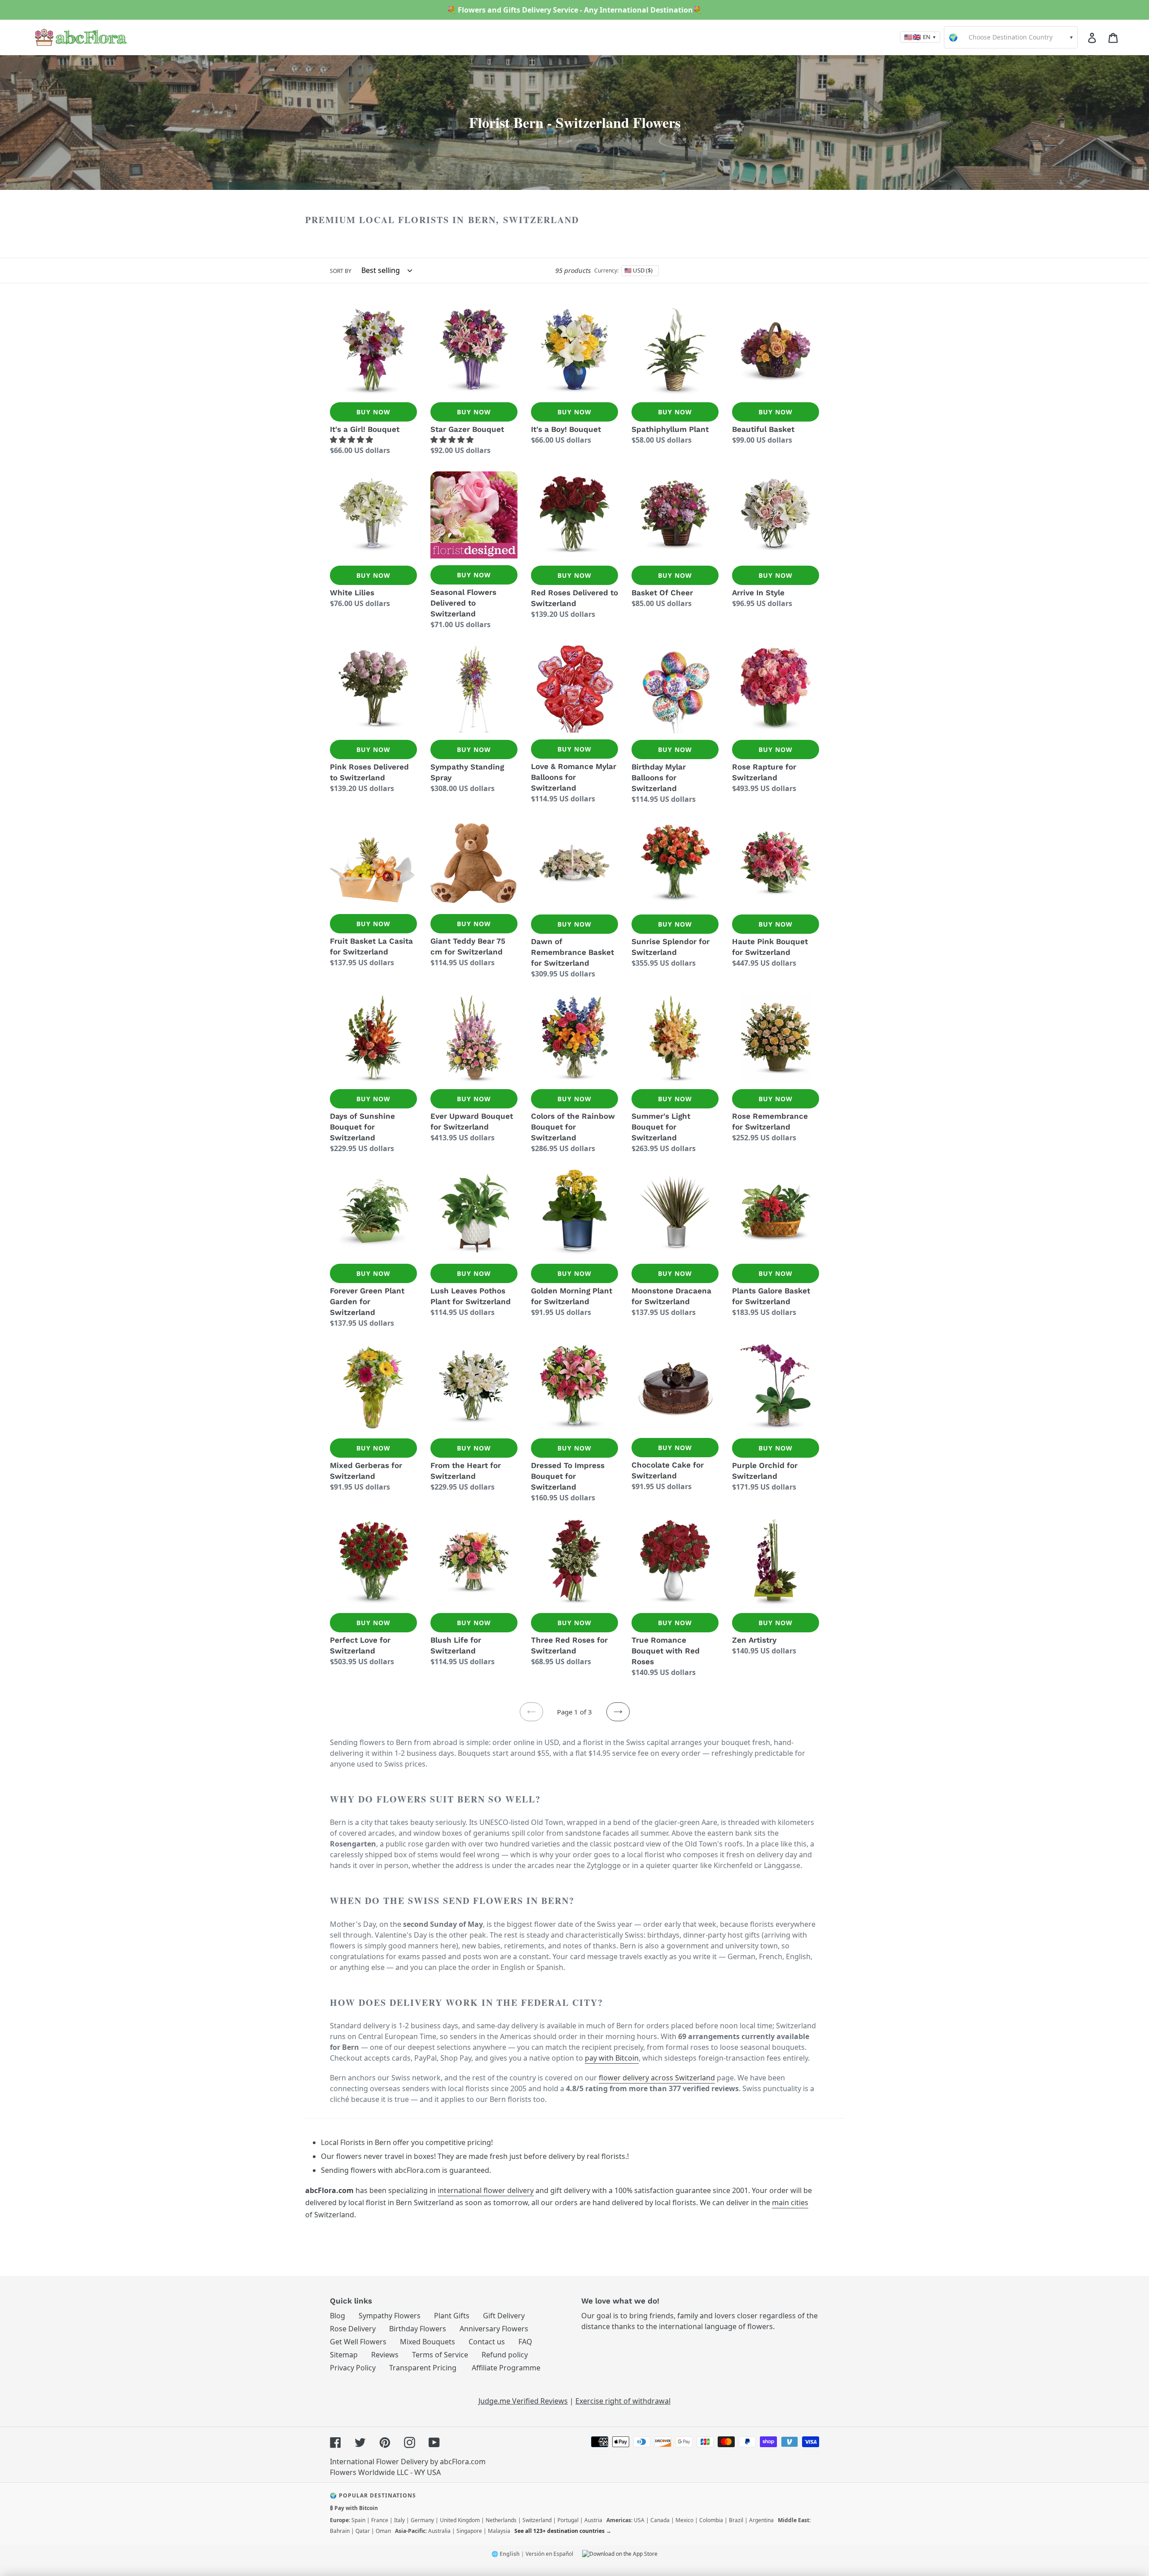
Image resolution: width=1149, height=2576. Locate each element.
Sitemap (344, 2355)
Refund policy (505, 2355)
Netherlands (501, 2520)
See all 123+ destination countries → (563, 2531)
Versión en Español (549, 2554)
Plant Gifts (452, 2316)
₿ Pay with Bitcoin (354, 2508)
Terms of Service (440, 2355)
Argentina (761, 2520)
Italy (399, 2520)
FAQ (525, 2342)
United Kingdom (460, 2520)
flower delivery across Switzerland (657, 2078)
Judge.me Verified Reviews (523, 2401)
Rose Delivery (353, 2329)
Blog (338, 2316)
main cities (790, 2202)
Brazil (736, 2520)
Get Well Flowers (358, 2342)
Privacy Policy (353, 2368)
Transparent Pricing (423, 2368)
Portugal (568, 2520)
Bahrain (340, 2531)
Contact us (487, 2342)
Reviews (385, 2355)
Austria (593, 2520)
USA (639, 2520)
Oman (383, 2531)
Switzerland (537, 2520)
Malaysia (499, 2531)
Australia (439, 2531)
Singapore (469, 2531)
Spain (358, 2520)
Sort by (341, 271)
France (380, 2520)
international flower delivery (486, 2190)
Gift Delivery (504, 2316)
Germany (422, 2520)
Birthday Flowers (418, 2329)
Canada (660, 2520)
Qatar (363, 2531)
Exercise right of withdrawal (623, 2401)
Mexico (684, 2520)
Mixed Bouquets (428, 2342)
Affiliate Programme (506, 2368)
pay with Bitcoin (612, 2058)
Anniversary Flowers (494, 2329)
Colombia (711, 2520)
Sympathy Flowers (390, 2316)
